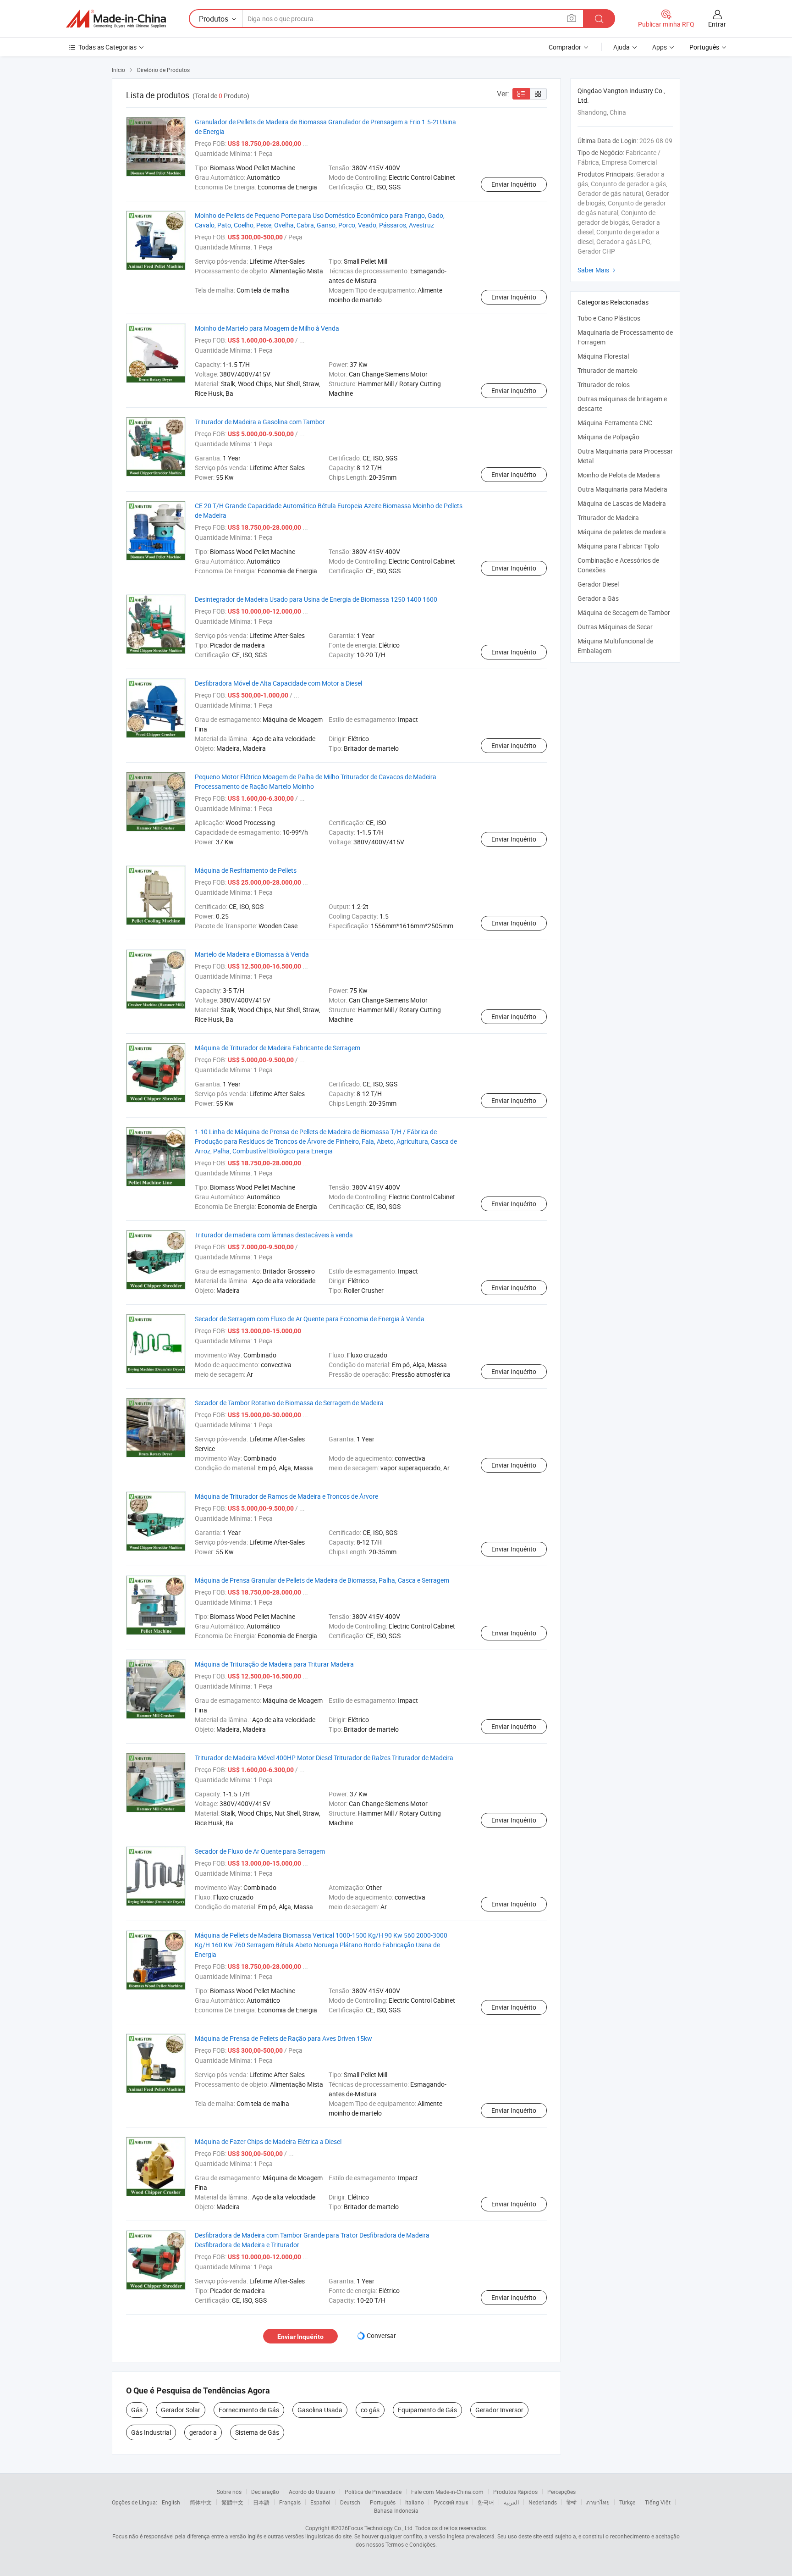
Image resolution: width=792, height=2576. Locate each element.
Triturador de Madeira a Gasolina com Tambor (260, 422)
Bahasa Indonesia (396, 2510)
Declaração (265, 2492)
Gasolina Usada (320, 2410)
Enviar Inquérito (514, 184)
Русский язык (451, 2502)
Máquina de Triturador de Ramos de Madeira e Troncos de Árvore (286, 1496)
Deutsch (350, 2502)
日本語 (261, 2502)
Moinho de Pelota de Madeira (619, 475)
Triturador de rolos (604, 385)
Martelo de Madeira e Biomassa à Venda (252, 954)
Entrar (717, 24)
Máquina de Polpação (608, 437)
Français (290, 2502)
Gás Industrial (151, 2432)
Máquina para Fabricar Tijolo (618, 546)
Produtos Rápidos (515, 2492)
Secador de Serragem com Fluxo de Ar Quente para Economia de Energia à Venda (310, 1319)
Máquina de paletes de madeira (622, 532)
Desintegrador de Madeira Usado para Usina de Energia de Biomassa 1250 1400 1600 (316, 599)
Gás (137, 2410)
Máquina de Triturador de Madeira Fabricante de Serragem (278, 1048)
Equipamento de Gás (427, 2410)
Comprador (565, 47)
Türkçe (627, 2502)
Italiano (415, 2502)
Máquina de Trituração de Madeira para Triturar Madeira (274, 1664)
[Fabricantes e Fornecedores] (116, 19)
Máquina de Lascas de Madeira (622, 503)
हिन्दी (572, 2502)
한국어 (486, 2502)
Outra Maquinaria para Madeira (622, 489)
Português (383, 2502)
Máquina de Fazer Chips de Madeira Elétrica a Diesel (268, 2141)
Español (320, 2502)
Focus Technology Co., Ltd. (381, 2528)
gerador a (203, 2432)
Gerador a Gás (598, 598)
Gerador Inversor (499, 2410)
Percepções (561, 2492)
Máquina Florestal (603, 356)
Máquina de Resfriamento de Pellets (246, 870)
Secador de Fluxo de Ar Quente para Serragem (260, 1851)
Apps (660, 47)
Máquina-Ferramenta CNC (615, 423)
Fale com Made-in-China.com (447, 2492)
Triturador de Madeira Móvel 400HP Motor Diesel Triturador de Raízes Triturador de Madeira (324, 1758)
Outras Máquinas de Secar (615, 627)
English (171, 2502)
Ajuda (621, 47)
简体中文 (201, 2502)
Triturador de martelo (608, 370)
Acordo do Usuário (312, 2492)
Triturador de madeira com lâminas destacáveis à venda (274, 1235)
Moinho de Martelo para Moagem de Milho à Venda (267, 328)
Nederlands (543, 2502)
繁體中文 (232, 2502)
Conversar (381, 2335)
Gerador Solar (181, 2410)
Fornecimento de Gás (249, 2410)
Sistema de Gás (257, 2432)
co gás (370, 2410)
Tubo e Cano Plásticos (609, 318)
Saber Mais (598, 270)
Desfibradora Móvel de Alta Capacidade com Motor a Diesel (278, 683)
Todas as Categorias (107, 47)
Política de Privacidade (373, 2492)
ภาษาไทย (598, 2502)
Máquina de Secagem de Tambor (624, 612)
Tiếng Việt (658, 2502)
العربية (511, 2502)
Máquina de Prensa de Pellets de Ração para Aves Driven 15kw (283, 2038)
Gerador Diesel (598, 584)
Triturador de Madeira (608, 518)
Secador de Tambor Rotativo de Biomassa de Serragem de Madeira (289, 1403)
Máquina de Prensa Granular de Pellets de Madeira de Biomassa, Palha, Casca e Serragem (322, 1580)
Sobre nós (229, 2492)
